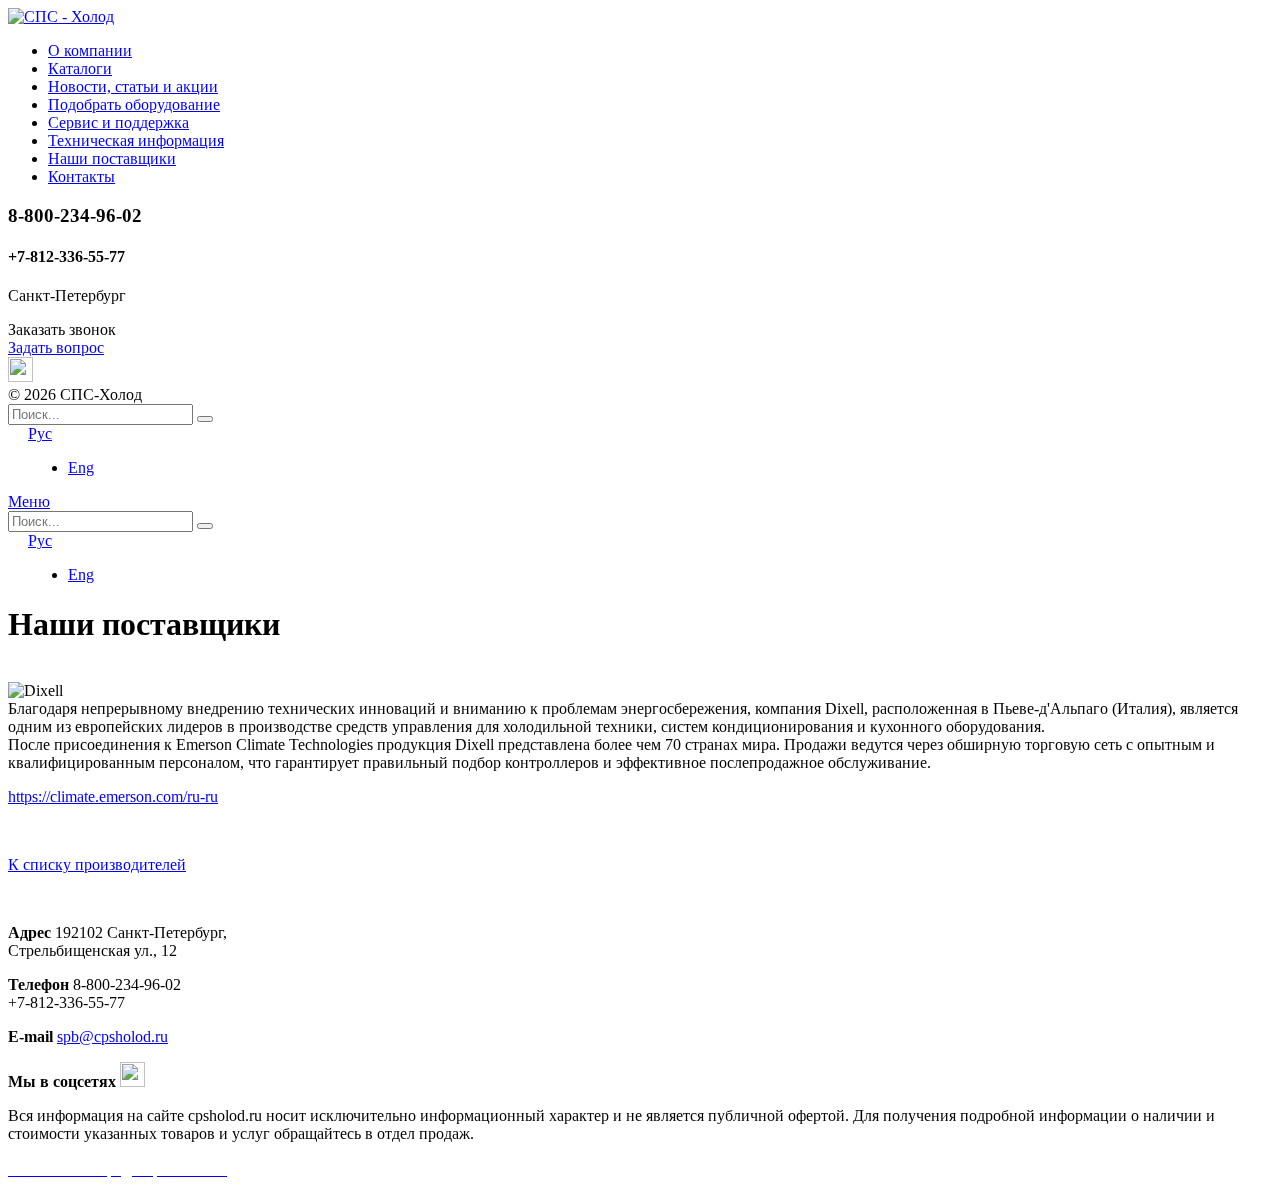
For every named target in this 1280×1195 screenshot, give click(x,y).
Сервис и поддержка (118, 122)
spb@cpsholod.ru (112, 1036)
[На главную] (61, 16)
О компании (90, 50)
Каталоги (80, 68)
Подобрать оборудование (134, 104)
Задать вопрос (56, 347)
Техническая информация (136, 140)
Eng (81, 467)
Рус (40, 433)
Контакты (81, 176)
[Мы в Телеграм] (20, 376)
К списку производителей (97, 864)
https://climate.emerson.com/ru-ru (113, 796)
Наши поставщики (112, 158)
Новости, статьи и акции (133, 86)
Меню (29, 501)
